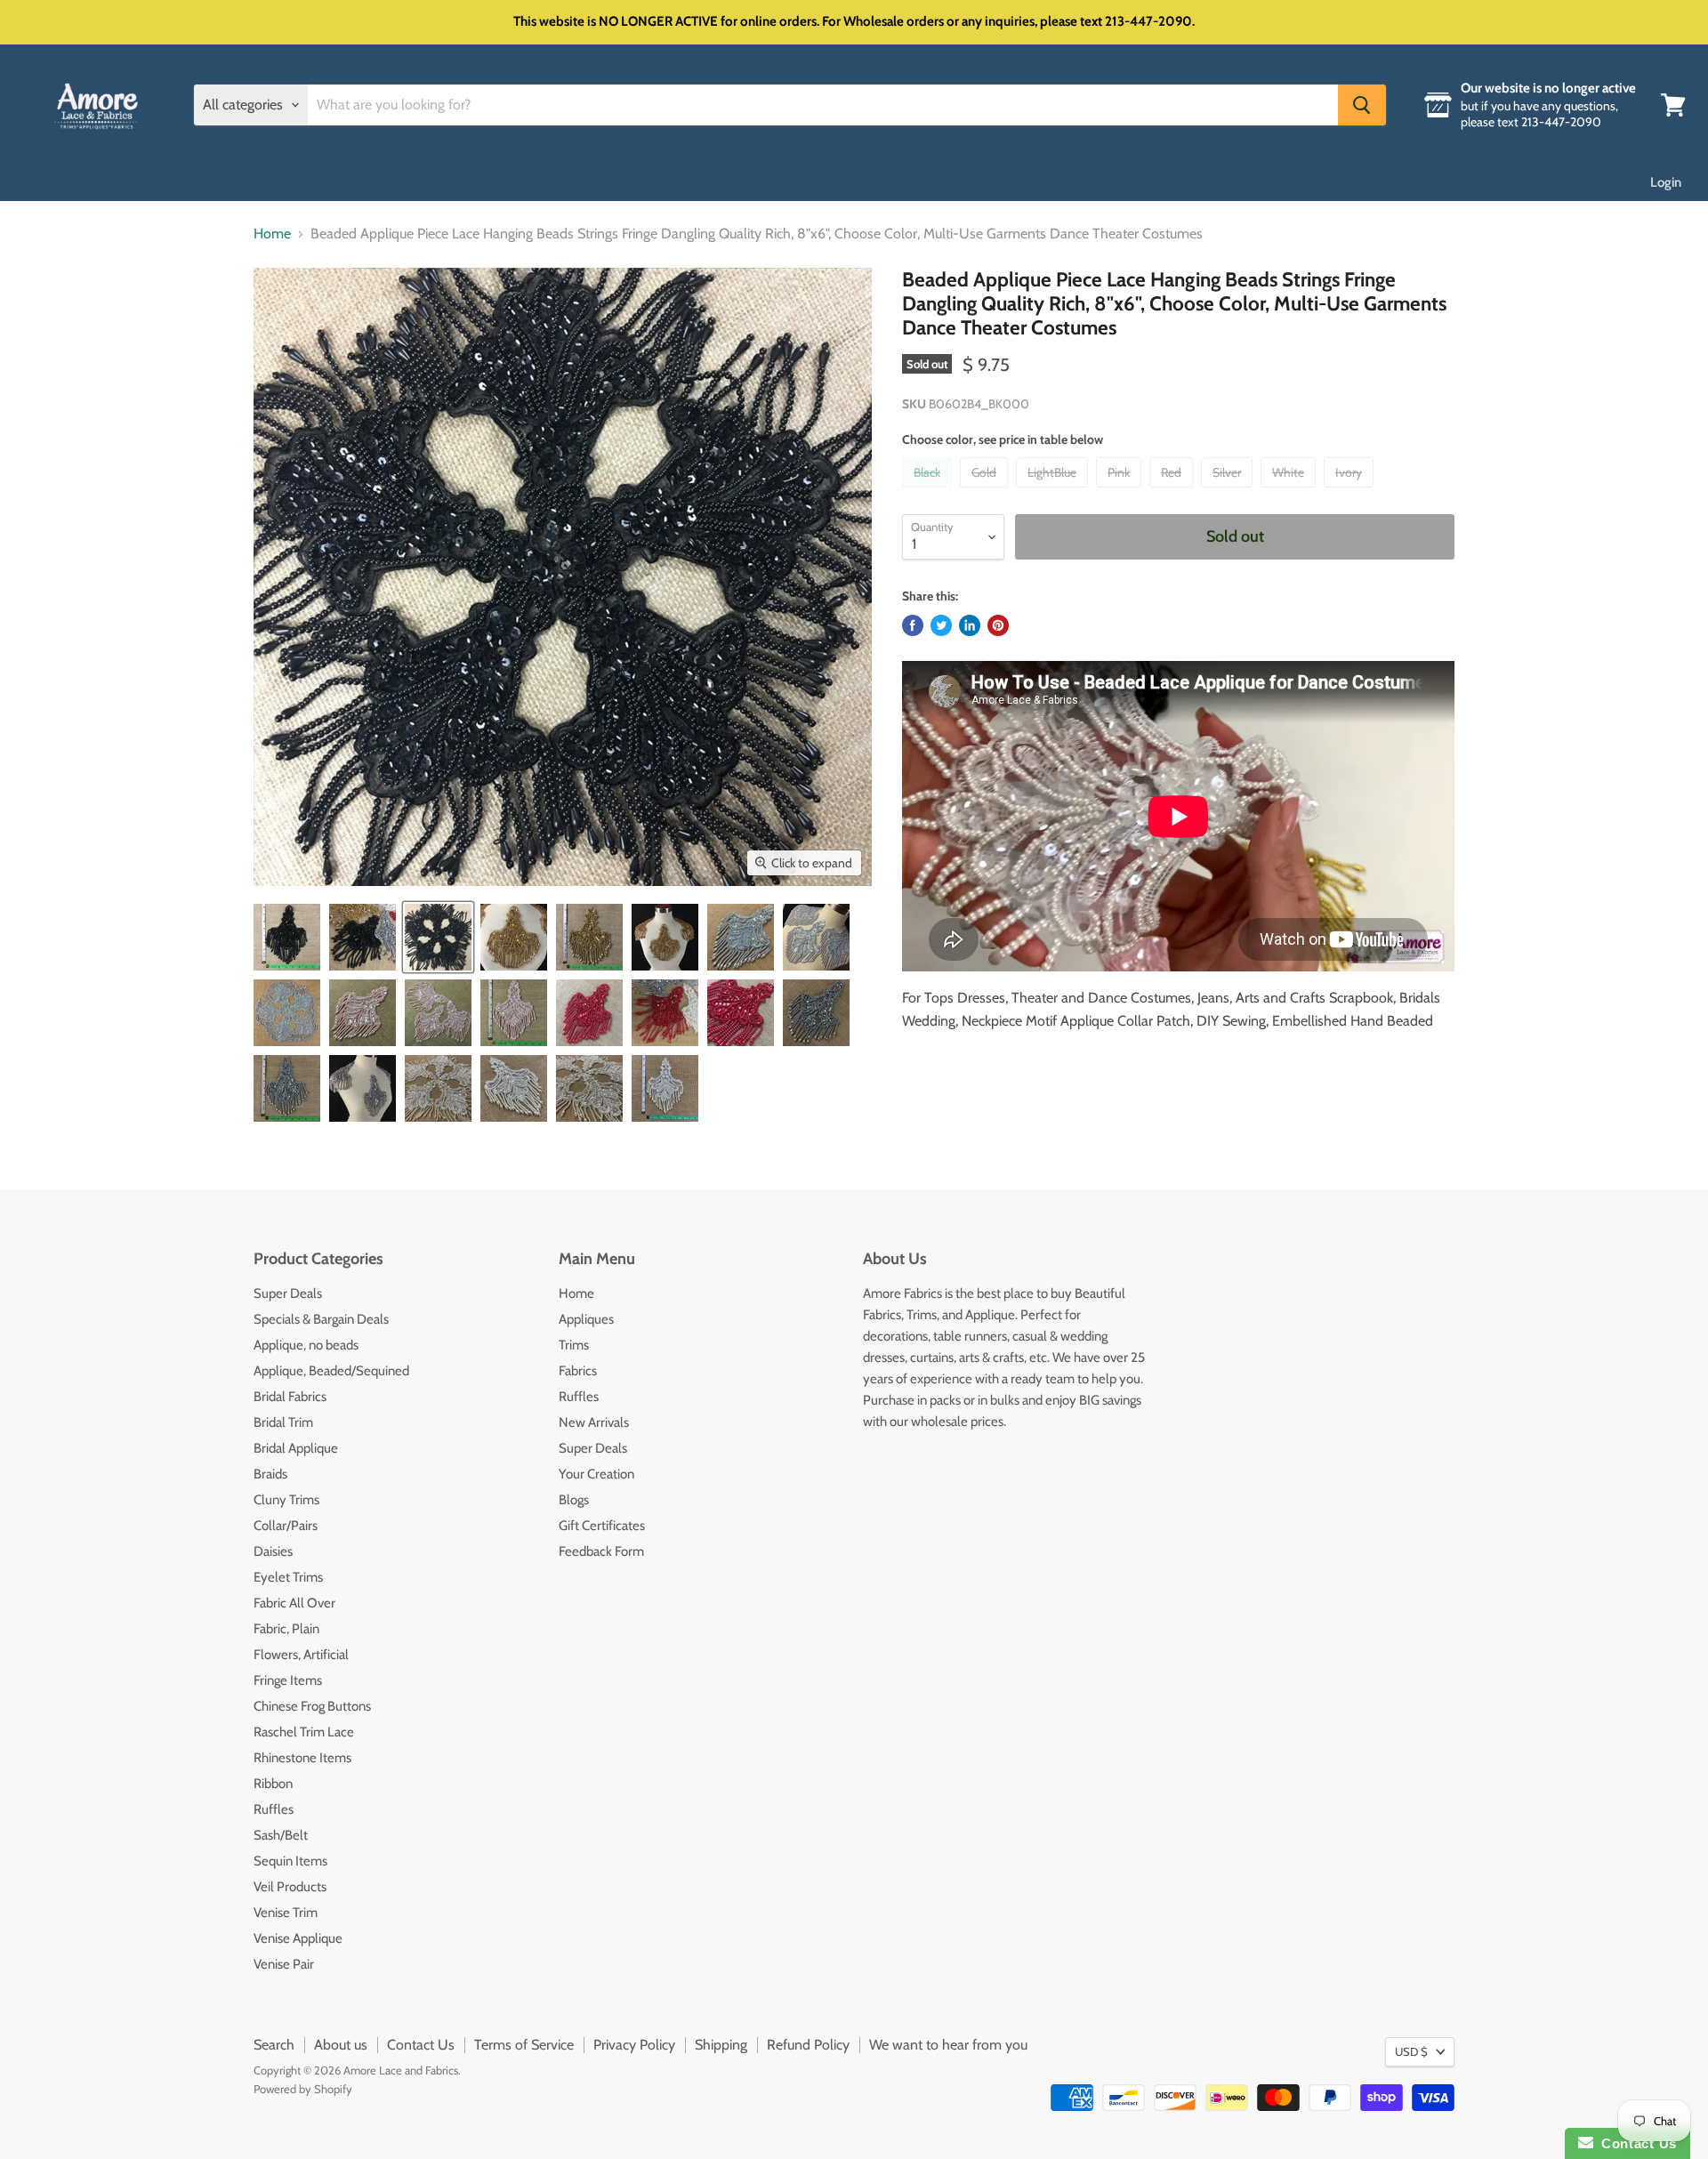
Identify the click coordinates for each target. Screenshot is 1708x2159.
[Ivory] (1351, 491)
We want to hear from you (948, 2045)
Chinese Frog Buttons (312, 1706)
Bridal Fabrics (290, 1397)
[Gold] (986, 491)
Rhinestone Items (302, 1758)
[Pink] (1121, 491)
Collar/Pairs (286, 1526)
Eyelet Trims (288, 1577)
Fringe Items (288, 1680)
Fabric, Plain (286, 1629)
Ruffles (274, 1809)
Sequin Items (290, 1861)
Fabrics (578, 1371)
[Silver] (1229, 491)
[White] (1290, 491)
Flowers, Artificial (301, 1655)
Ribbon (273, 1784)
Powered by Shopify (303, 2089)
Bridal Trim (283, 1422)
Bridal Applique (296, 1448)
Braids (270, 1474)
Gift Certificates (602, 1526)
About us (341, 2045)
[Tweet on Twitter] (941, 625)
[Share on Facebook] (913, 625)
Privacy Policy (634, 2045)
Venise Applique (298, 1938)
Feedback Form (601, 1551)
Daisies (273, 1551)
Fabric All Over (294, 1603)
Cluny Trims (286, 1500)
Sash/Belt (281, 1835)
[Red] (1173, 491)
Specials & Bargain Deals (321, 1319)
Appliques (586, 1319)
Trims (574, 1345)
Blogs (574, 1500)
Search (274, 2045)
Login (1666, 182)
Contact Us (421, 2045)
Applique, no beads (306, 1345)
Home (272, 234)
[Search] (1362, 105)
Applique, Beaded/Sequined (331, 1371)
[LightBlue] (1054, 491)
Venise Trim (286, 1913)
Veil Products (290, 1887)
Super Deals (288, 1293)
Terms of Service (524, 2045)
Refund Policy (808, 2045)
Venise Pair (284, 1964)
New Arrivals (594, 1422)
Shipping (721, 2045)
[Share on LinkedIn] (970, 625)
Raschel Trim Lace (304, 1732)
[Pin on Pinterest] (998, 625)
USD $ (1411, 2051)
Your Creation (596, 1474)
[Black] (929, 491)
